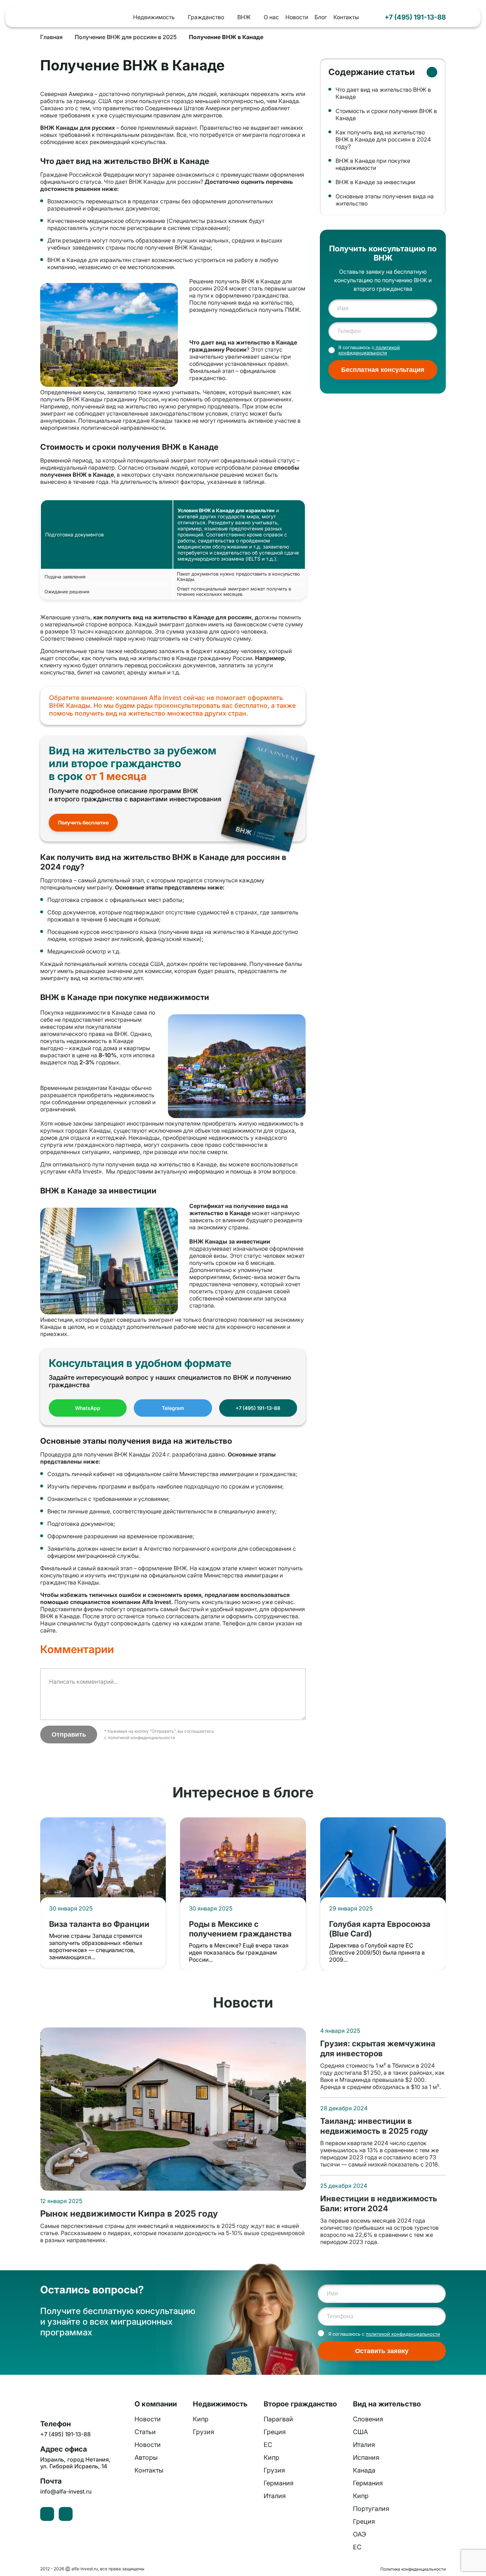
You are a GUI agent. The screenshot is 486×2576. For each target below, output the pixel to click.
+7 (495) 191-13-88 (415, 17)
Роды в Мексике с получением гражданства (240, 1929)
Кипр (201, 2419)
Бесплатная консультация (383, 370)
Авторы (146, 2457)
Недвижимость (154, 17)
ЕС (268, 2445)
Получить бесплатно (83, 822)
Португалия (371, 2509)
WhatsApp (88, 1408)
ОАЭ (360, 2534)
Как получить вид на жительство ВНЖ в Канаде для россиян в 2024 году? (383, 139)
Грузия (204, 2432)
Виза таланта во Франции (99, 1924)
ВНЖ (244, 17)
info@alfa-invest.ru (66, 2492)
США (360, 2432)
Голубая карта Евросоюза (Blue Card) (380, 1929)
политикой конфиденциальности (141, 1738)
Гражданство (206, 17)
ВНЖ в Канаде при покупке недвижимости (373, 164)
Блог (321, 17)
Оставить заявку (382, 2351)
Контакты (346, 17)
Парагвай (278, 2419)
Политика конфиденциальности (413, 2569)
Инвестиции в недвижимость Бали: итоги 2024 (379, 2203)
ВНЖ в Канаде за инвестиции (375, 182)
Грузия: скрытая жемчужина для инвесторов (378, 2048)
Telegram (173, 1408)
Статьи (145, 2432)
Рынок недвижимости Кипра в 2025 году (129, 2214)
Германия (279, 2483)
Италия (275, 2496)
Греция (275, 2432)
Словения (368, 2419)
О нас (271, 17)
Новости (297, 17)
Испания (366, 2457)
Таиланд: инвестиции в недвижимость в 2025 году (374, 2126)
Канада (364, 2470)
